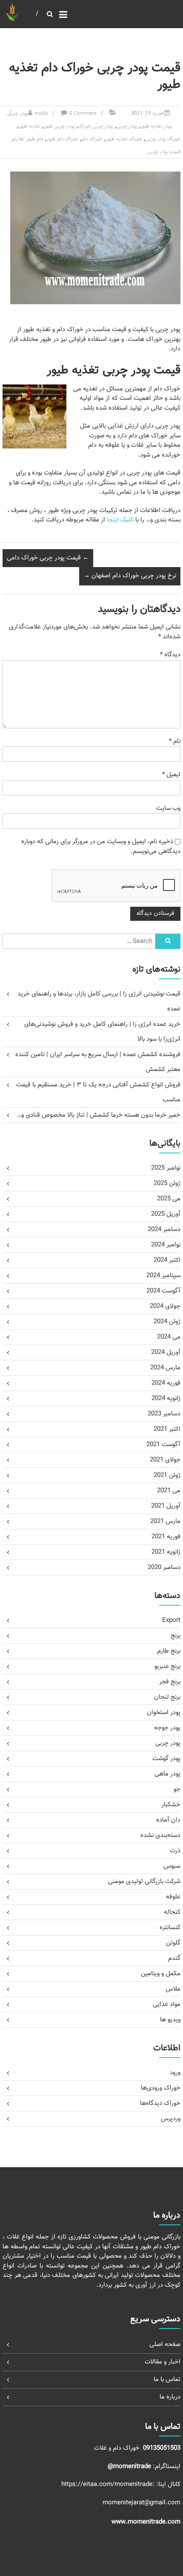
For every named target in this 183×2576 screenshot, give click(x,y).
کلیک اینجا (120, 520)
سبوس (172, 1866)
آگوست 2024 (163, 1291)
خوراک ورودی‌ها (161, 2088)
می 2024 (169, 1337)
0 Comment (83, 114)
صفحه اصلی (165, 2345)
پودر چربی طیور (59, 126)
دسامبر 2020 (164, 1567)
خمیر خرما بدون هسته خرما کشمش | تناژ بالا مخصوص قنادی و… (99, 1115)
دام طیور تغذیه (28, 139)
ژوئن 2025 (167, 1183)
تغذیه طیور (29, 126)
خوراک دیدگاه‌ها (160, 2103)
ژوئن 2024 (167, 1322)
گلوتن (173, 1943)
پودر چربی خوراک (96, 126)
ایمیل (171, 775)
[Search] (168, 941)
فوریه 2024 (166, 1383)
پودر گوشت (166, 1759)
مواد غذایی (167, 2004)
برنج (176, 1636)
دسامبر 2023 (164, 1414)
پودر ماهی (167, 1774)
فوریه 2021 (166, 1537)
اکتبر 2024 (167, 1260)
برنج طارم (169, 1651)
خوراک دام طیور (62, 139)
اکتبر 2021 (167, 1429)
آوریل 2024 (166, 1352)
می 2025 (169, 1199)
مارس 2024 (165, 1368)
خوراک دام (92, 139)
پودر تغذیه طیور (156, 126)
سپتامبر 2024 (163, 1276)
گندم (174, 1958)
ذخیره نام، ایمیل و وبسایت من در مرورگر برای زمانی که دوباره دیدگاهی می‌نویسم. (101, 847)
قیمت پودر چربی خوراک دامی (48, 558)
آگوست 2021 (163, 1445)
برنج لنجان (167, 1697)
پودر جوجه (167, 1728)
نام (175, 741)
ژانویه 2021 (166, 1552)
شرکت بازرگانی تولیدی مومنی (144, 1882)
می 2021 (169, 1491)
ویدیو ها (170, 2020)
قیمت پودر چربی (164, 152)
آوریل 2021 (166, 1506)
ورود (175, 2073)
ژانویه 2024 (166, 1399)
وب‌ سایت (168, 808)
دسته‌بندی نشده (160, 1835)
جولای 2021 (165, 1460)
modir (41, 114)
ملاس (173, 1989)
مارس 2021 (165, 1521)
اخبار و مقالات (163, 2362)
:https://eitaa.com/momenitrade (109, 2484)
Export (171, 1620)
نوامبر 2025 (166, 1168)
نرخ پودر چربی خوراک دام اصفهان (130, 576)
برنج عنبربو (167, 1666)
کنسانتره (170, 1928)
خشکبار (171, 1805)
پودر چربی (18, 114)
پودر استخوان (164, 1713)
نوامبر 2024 (166, 1245)
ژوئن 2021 (167, 1475)
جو (177, 1789)
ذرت (175, 1851)
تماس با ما (167, 2380)
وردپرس (171, 2119)
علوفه (173, 1897)
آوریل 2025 (166, 1214)
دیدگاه (170, 655)
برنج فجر (170, 1682)
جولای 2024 (165, 1306)
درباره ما (170, 2397)
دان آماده (168, 1820)
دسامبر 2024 (164, 1230)
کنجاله (172, 1912)
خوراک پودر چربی (163, 139)
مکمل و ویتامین (161, 1974)
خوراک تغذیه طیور (124, 139)
